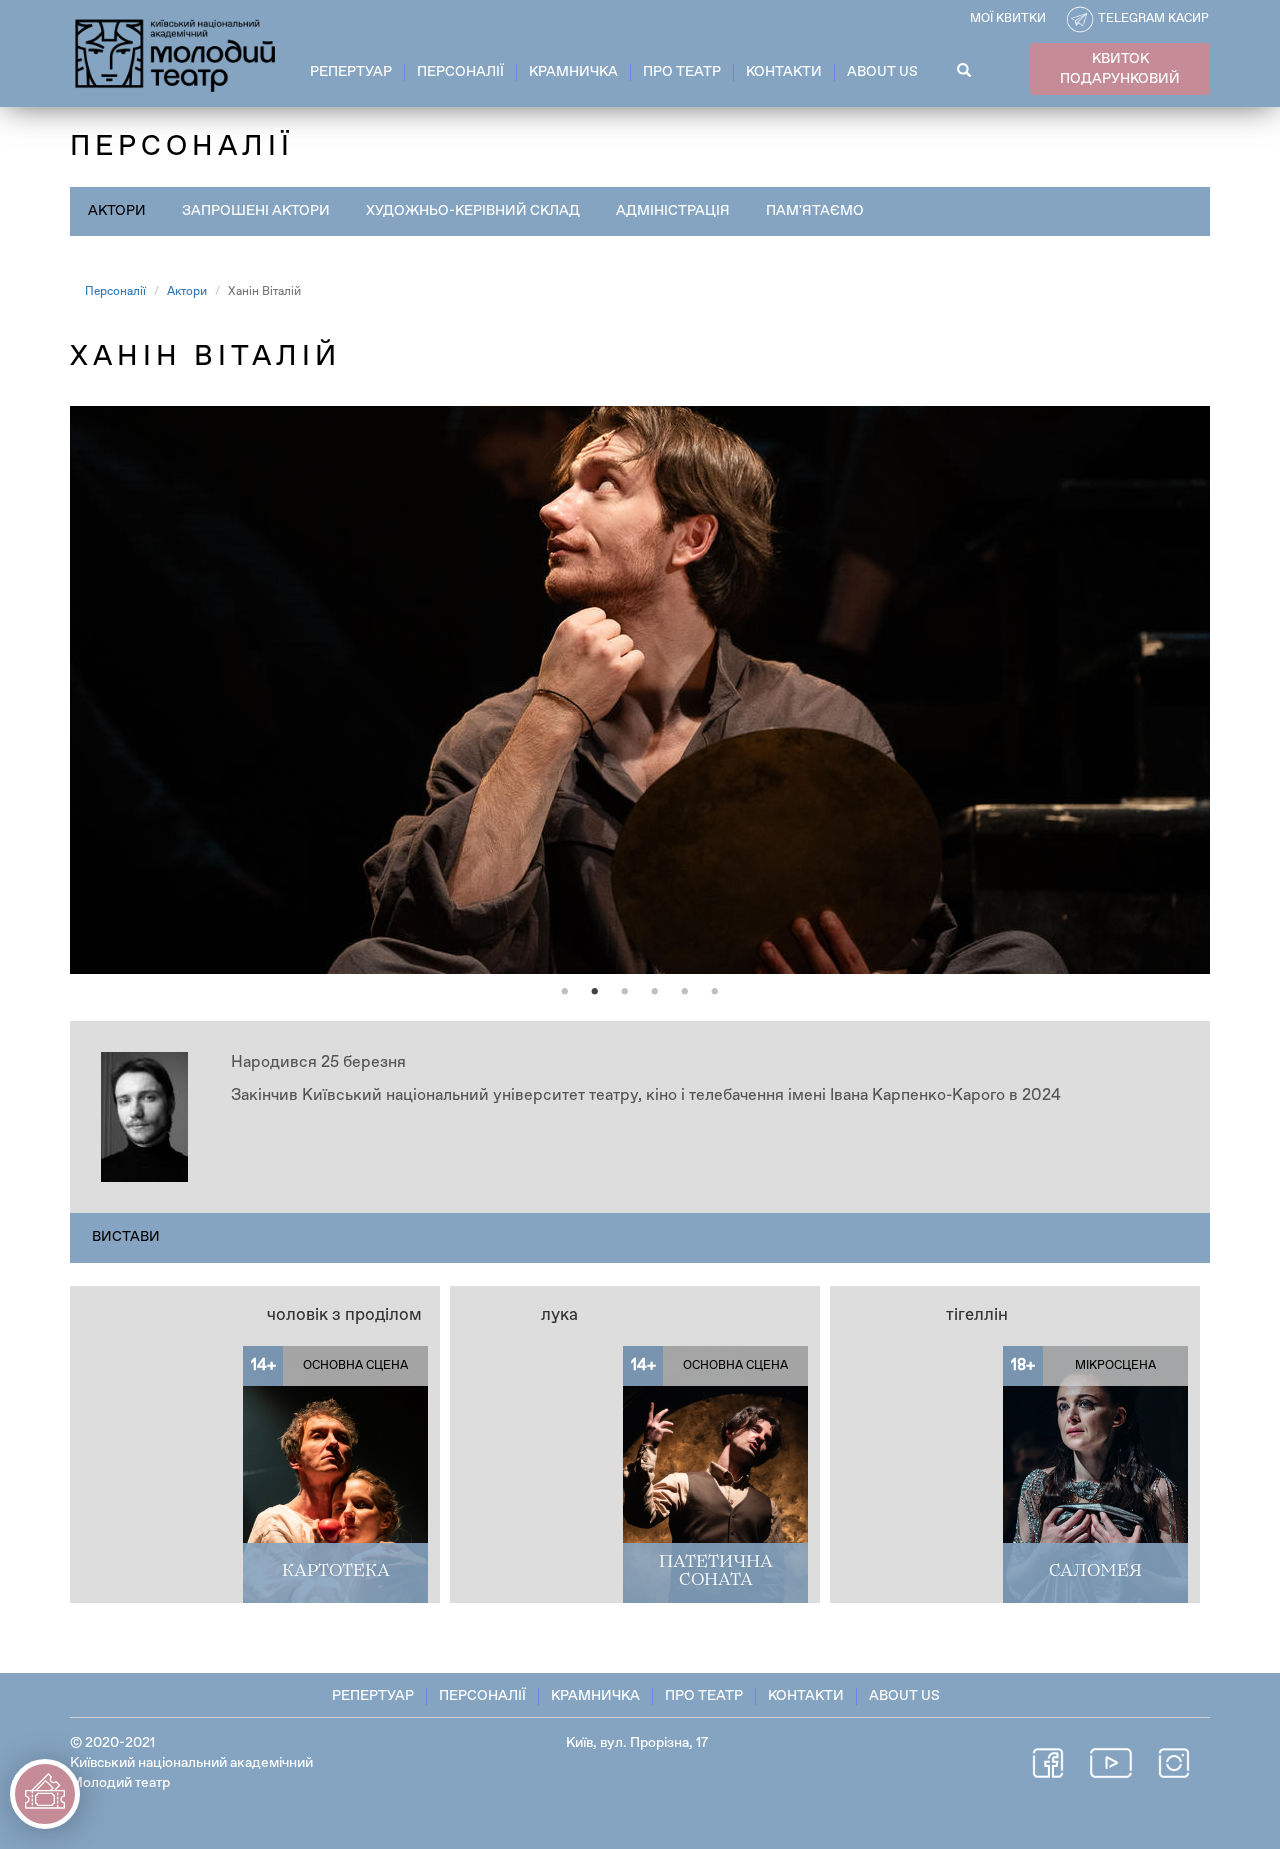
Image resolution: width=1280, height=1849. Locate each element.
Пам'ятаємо (815, 211)
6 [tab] (715, 992)
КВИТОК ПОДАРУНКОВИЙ (1120, 69)
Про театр (682, 72)
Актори (117, 211)
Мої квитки (1008, 19)
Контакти (784, 72)
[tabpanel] (640, 690)
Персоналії (460, 72)
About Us (882, 72)
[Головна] (176, 52)
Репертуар (351, 72)
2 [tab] (595, 992)
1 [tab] (565, 992)
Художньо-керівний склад (473, 211)
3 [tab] (625, 992)
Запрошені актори (256, 211)
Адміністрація (673, 211)
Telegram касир (1153, 19)
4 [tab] (655, 992)
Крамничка (573, 72)
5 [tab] (685, 992)
